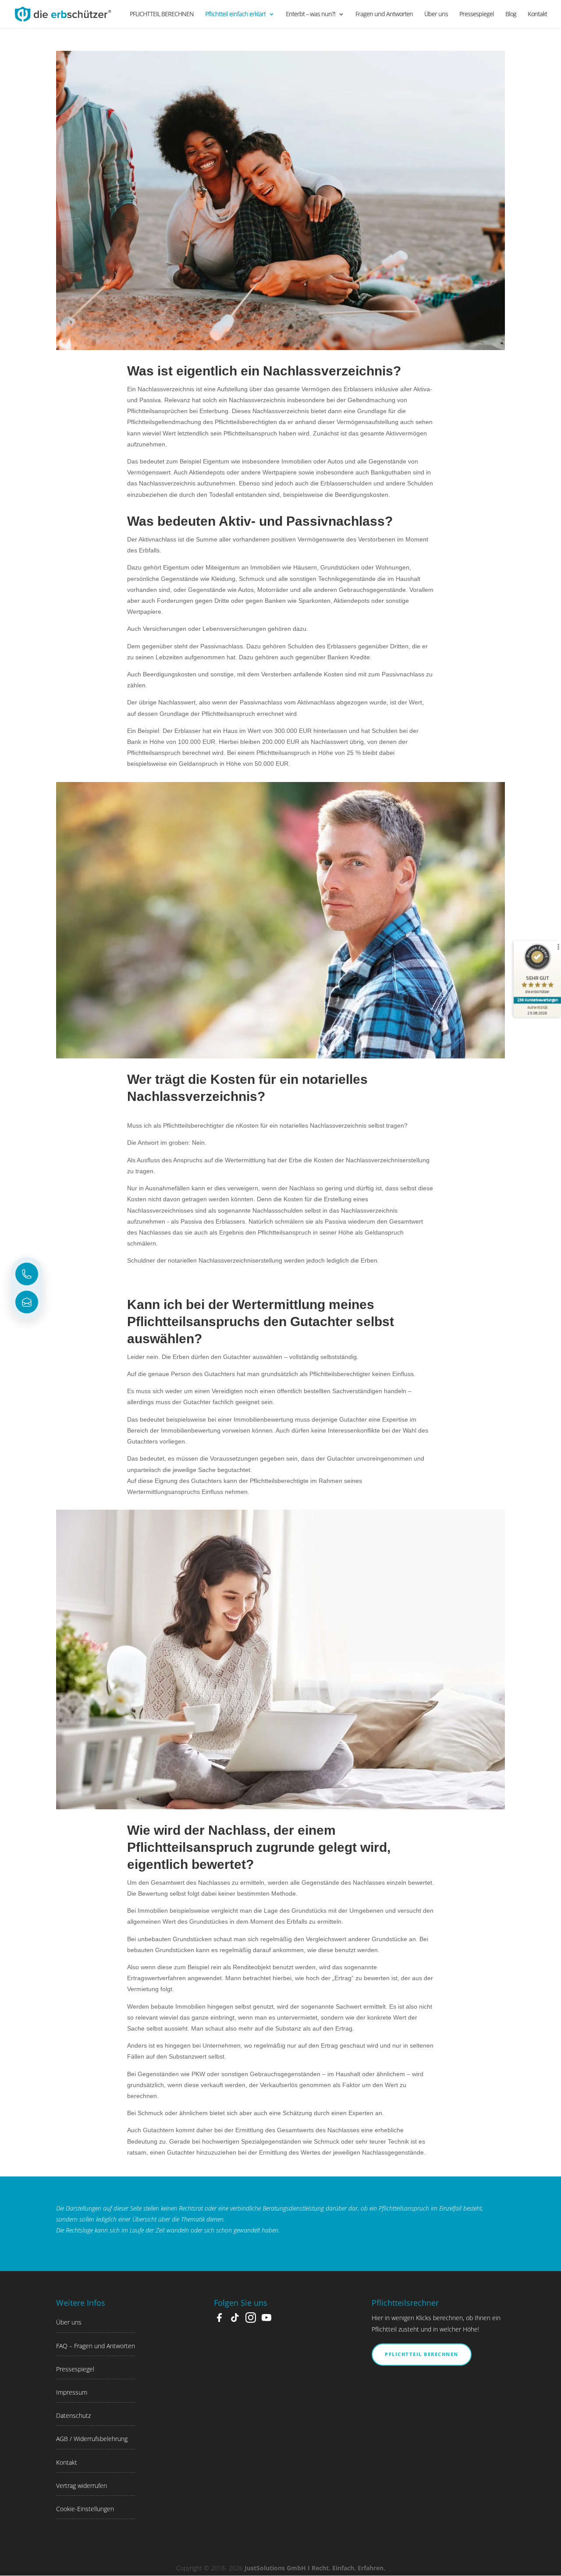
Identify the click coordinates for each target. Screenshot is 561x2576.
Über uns (436, 14)
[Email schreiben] (27, 1302)
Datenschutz (73, 2415)
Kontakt (537, 14)
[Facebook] (219, 2320)
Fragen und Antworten (384, 14)
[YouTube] (266, 2320)
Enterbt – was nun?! (311, 14)
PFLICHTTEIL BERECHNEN (162, 14)
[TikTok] (235, 2320)
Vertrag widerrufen (82, 2486)
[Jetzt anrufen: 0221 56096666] (27, 1274)
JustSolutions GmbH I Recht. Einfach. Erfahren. (315, 2568)
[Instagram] (251, 2320)
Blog (511, 14)
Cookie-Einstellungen (85, 2509)
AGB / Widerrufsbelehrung (92, 2439)
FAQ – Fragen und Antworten (96, 2346)
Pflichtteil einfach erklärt (235, 14)
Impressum (72, 2392)
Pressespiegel (477, 14)
